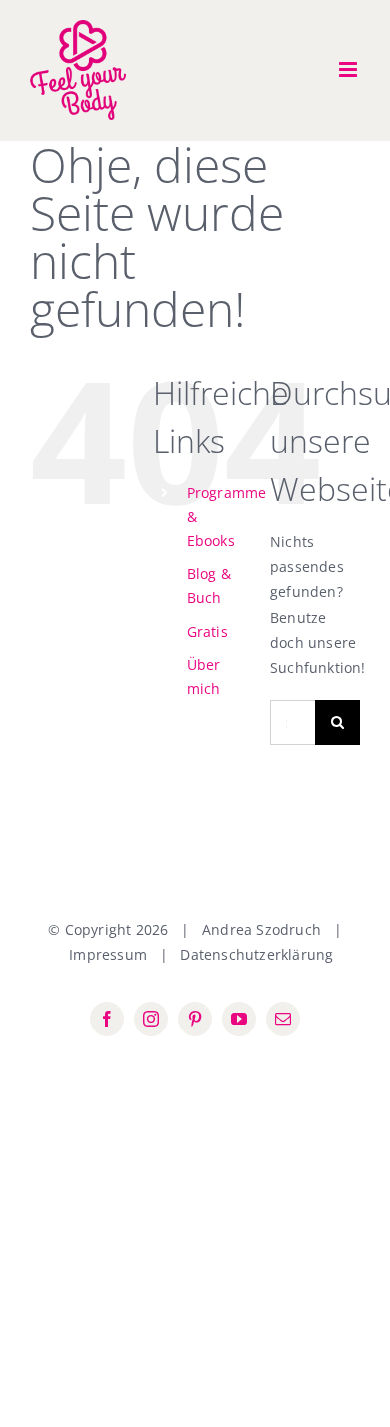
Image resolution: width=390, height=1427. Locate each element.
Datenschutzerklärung (256, 954)
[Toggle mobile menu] (349, 69)
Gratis (207, 631)
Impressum (108, 954)
